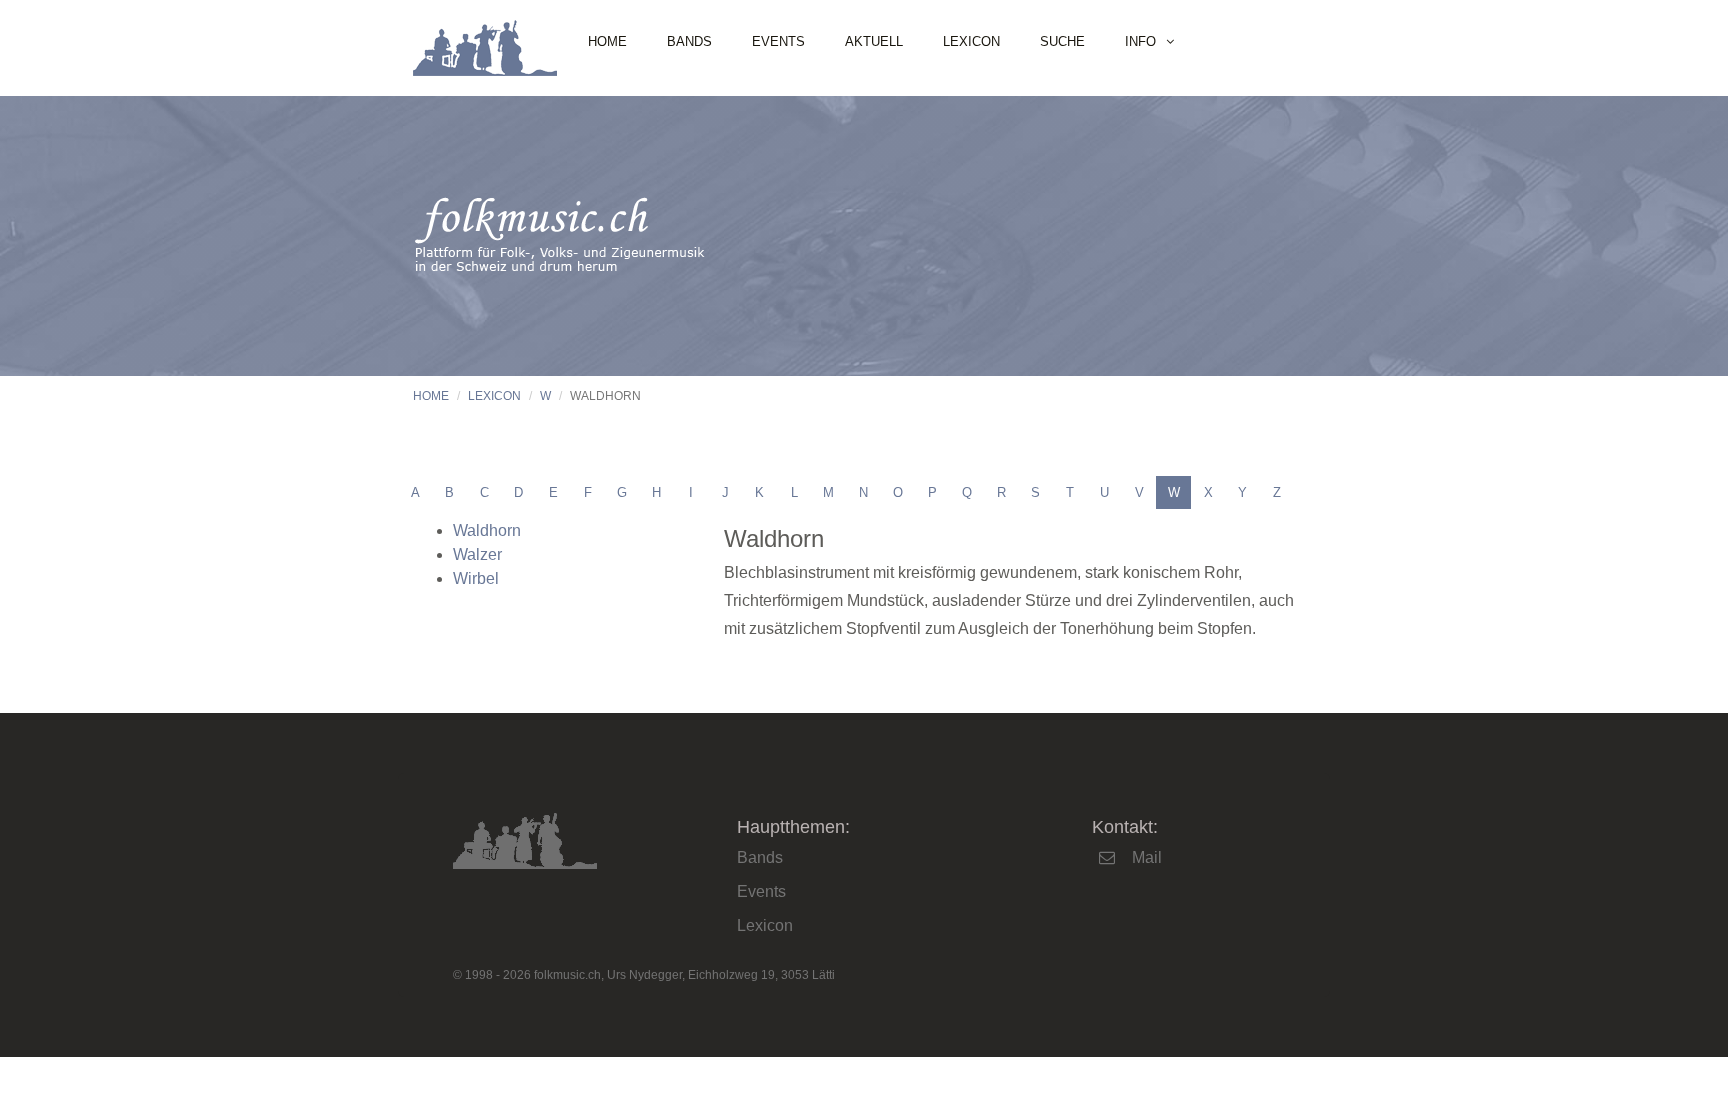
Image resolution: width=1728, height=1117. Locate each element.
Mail (1147, 857)
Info (1140, 41)
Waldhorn (487, 530)
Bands (689, 41)
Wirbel (476, 578)
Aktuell (874, 41)
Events (778, 41)
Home (607, 41)
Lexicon (971, 41)
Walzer (477, 554)
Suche (1062, 41)
